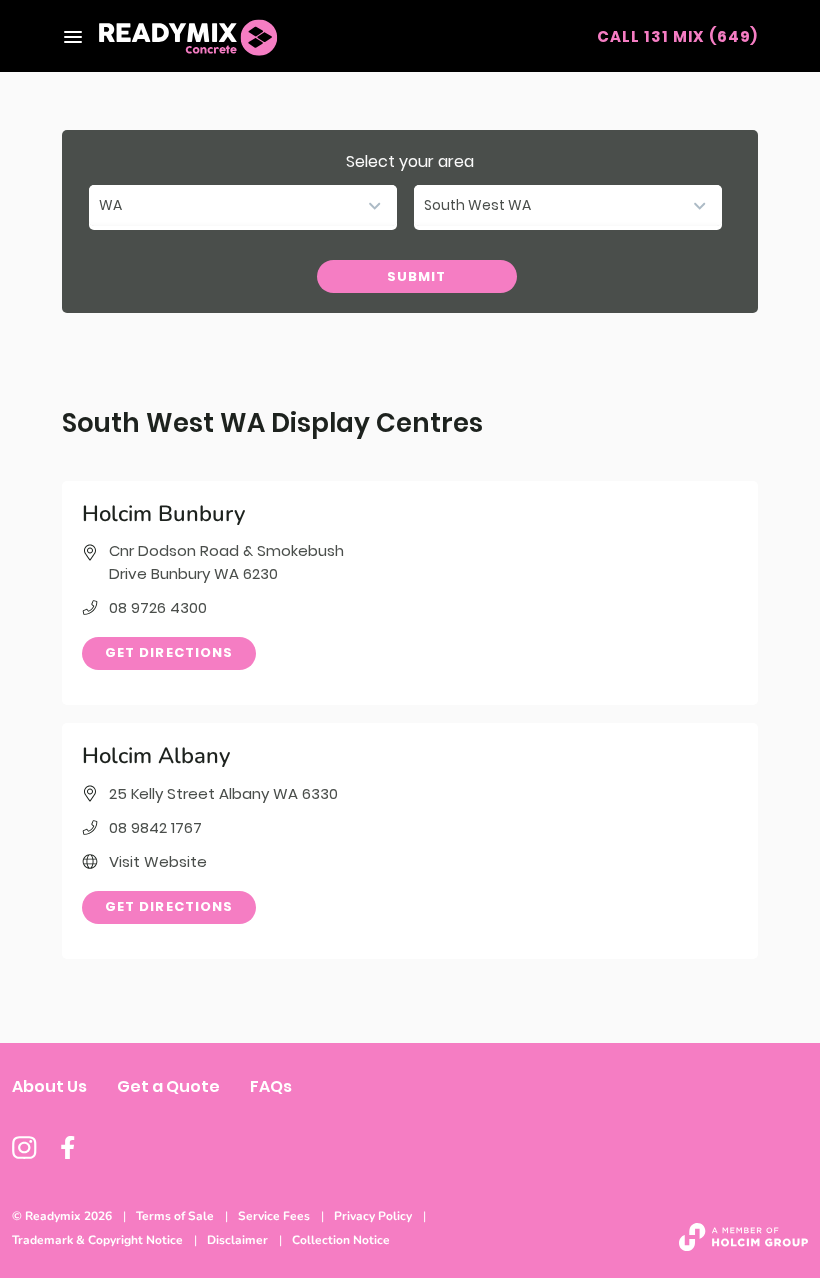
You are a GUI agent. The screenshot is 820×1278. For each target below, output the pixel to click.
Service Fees (274, 1216)
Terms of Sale (175, 1216)
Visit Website (158, 861)
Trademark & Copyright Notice (97, 1240)
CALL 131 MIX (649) (677, 36)
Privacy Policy (373, 1216)
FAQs (271, 1086)
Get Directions (169, 652)
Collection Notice (341, 1240)
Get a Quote (168, 1086)
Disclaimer (237, 1240)
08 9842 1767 (155, 827)
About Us (49, 1086)
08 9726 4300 (158, 607)
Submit (416, 276)
